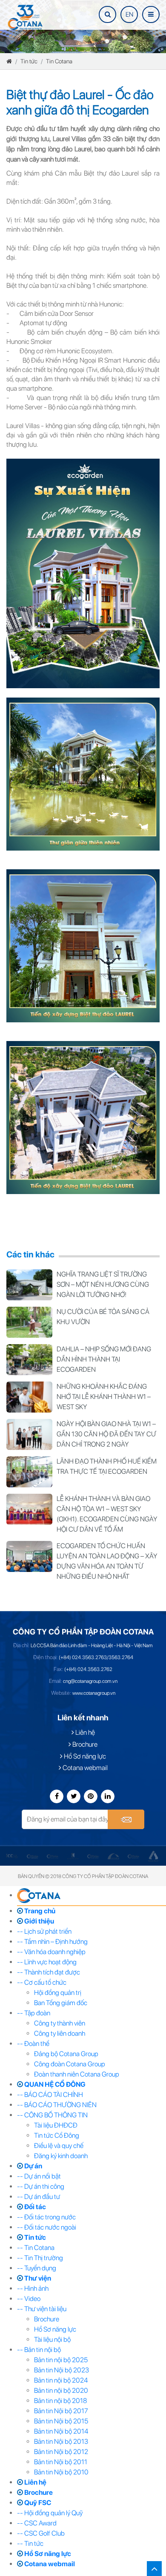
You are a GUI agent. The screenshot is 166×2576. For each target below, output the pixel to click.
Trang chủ (39, 1911)
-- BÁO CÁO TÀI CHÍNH (50, 2095)
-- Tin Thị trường (40, 2258)
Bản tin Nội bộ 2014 (61, 2431)
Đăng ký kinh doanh (61, 2156)
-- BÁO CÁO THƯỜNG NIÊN (57, 2105)
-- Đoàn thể (33, 2044)
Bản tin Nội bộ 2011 (61, 2462)
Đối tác (34, 2207)
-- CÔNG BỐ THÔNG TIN (52, 2115)
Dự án (33, 2166)
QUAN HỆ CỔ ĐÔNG (54, 2084)
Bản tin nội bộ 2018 (60, 2401)
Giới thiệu (39, 1921)
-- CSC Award (37, 2523)
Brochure (84, 1744)
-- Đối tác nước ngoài (47, 2227)
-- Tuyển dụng (37, 2268)
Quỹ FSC (37, 2503)
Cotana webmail (84, 1768)
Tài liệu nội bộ (52, 2339)
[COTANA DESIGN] (118, 1856)
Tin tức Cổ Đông (57, 2135)
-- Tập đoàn (34, 2013)
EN (129, 14)
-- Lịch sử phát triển (44, 1931)
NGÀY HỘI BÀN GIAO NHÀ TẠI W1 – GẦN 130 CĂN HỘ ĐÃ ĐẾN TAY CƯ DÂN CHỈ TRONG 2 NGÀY (106, 1434)
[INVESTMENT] (37, 1856)
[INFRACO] (17, 1856)
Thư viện (37, 2278)
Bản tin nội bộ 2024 (61, 2380)
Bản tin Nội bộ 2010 (61, 2472)
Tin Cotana (59, 61)
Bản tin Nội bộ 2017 (61, 2411)
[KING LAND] (58, 1856)
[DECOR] (138, 1856)
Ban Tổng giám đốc (61, 2003)
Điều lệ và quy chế (59, 2146)
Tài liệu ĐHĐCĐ (56, 2125)
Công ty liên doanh (60, 2033)
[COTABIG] (98, 1856)
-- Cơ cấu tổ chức (42, 1982)
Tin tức (29, 61)
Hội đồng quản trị (58, 1993)
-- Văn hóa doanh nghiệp (51, 1952)
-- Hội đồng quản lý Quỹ (50, 2513)
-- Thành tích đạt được (49, 1972)
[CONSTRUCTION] (78, 1856)
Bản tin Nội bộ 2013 (61, 2441)
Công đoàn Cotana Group (70, 2064)
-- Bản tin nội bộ (39, 2350)
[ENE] (158, 1856)
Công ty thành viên (60, 2023)
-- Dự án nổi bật (39, 2176)
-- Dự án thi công (41, 2186)
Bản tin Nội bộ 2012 (61, 2452)
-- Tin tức (30, 2543)
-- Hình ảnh (33, 2288)
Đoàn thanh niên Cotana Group (77, 2074)
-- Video (29, 2299)
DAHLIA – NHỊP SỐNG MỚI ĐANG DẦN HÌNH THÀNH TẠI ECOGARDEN (104, 1359)
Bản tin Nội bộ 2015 (61, 2421)
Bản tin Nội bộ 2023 (62, 2370)
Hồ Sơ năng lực (84, 1756)
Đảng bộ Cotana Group (66, 2054)
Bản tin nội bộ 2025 (61, 2360)
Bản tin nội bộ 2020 (61, 2390)
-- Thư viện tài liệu (42, 2309)
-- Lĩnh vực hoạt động (47, 1962)
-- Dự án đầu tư (39, 2197)
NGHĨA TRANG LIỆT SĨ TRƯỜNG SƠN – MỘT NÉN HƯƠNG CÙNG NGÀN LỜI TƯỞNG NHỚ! (103, 1284)
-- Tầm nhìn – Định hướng (52, 1942)
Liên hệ (84, 1732)
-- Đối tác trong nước (46, 2217)
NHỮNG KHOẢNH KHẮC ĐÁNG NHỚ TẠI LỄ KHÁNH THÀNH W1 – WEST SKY (104, 1397)
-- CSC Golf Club (41, 2533)
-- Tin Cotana (36, 2248)
